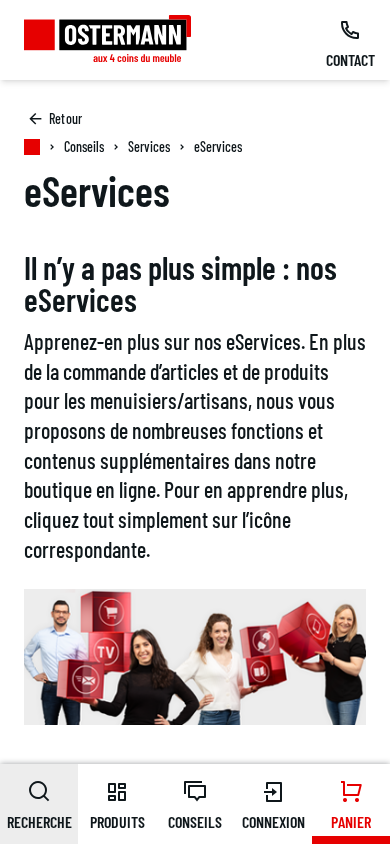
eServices (218, 146)
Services (149, 146)
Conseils (84, 146)
